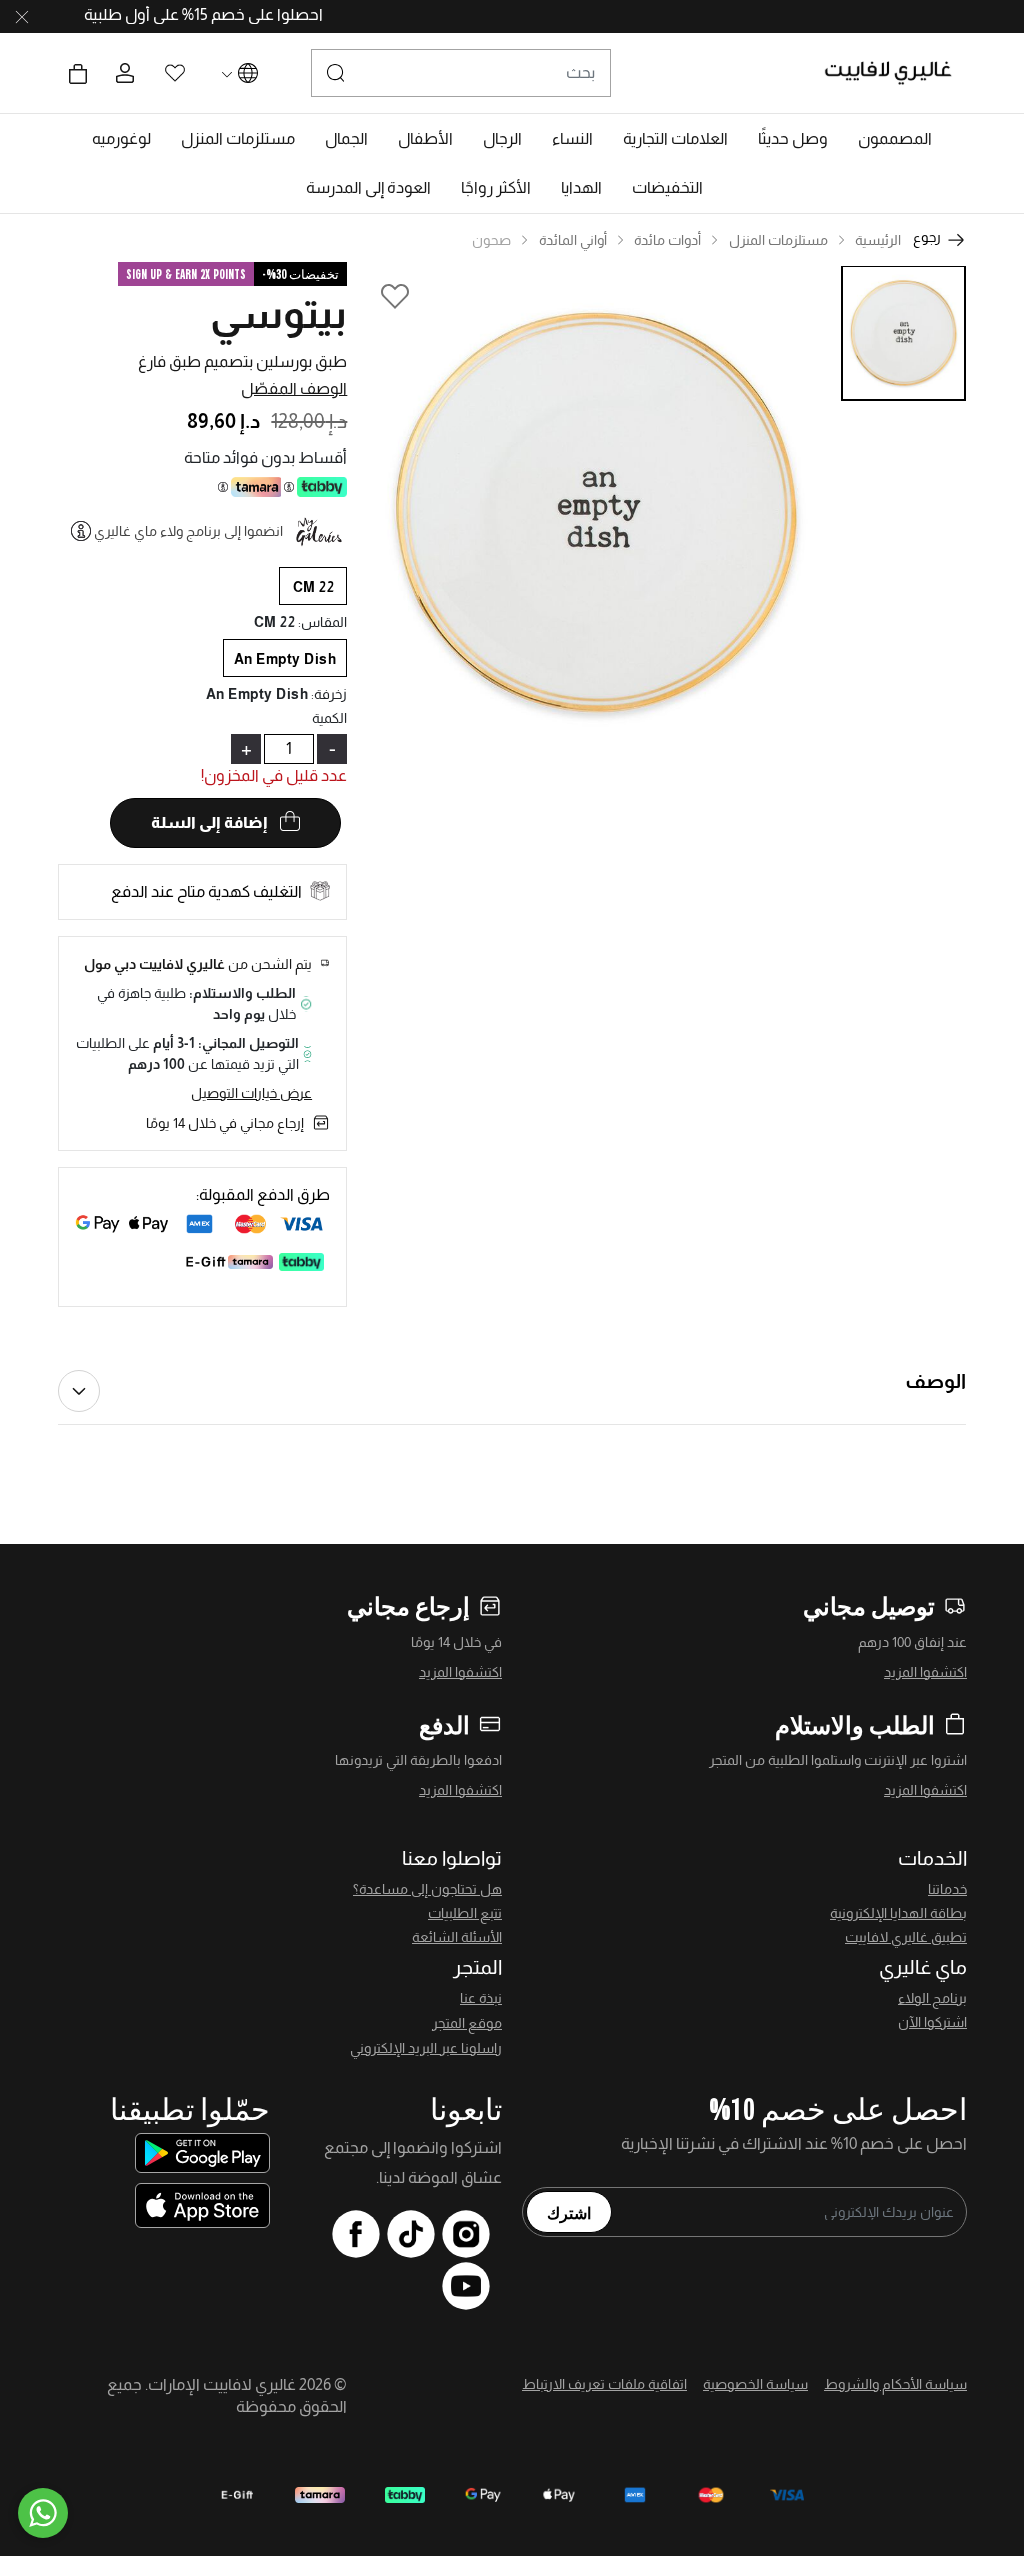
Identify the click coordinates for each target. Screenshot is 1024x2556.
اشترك (569, 2212)
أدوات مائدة (667, 240)
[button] (895, 139)
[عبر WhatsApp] (43, 2513)
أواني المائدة (573, 240)
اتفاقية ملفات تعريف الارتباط (604, 2384)
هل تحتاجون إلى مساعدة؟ (427, 1889)
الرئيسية (878, 240)
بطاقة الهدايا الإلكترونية (898, 1913)
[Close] (22, 17)
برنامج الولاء (932, 1998)
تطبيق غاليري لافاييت (906, 1937)
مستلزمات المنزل (778, 240)
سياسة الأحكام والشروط (895, 2384)
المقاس (322, 622)
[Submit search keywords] (336, 73)
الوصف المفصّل (294, 388)
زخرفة (329, 694)
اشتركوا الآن (932, 2022)
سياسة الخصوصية (755, 2384)
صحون (491, 240)
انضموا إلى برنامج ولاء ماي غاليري (188, 531)
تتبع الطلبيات (465, 1913)
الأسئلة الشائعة (457, 1937)
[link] (675, 139)
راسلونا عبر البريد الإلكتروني (426, 2048)
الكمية (329, 718)
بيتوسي (278, 314)
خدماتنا (947, 1889)
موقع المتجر (467, 2023)
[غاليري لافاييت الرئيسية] (896, 73)
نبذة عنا (481, 1998)
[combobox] (461, 73)
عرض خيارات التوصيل (251, 1093)
